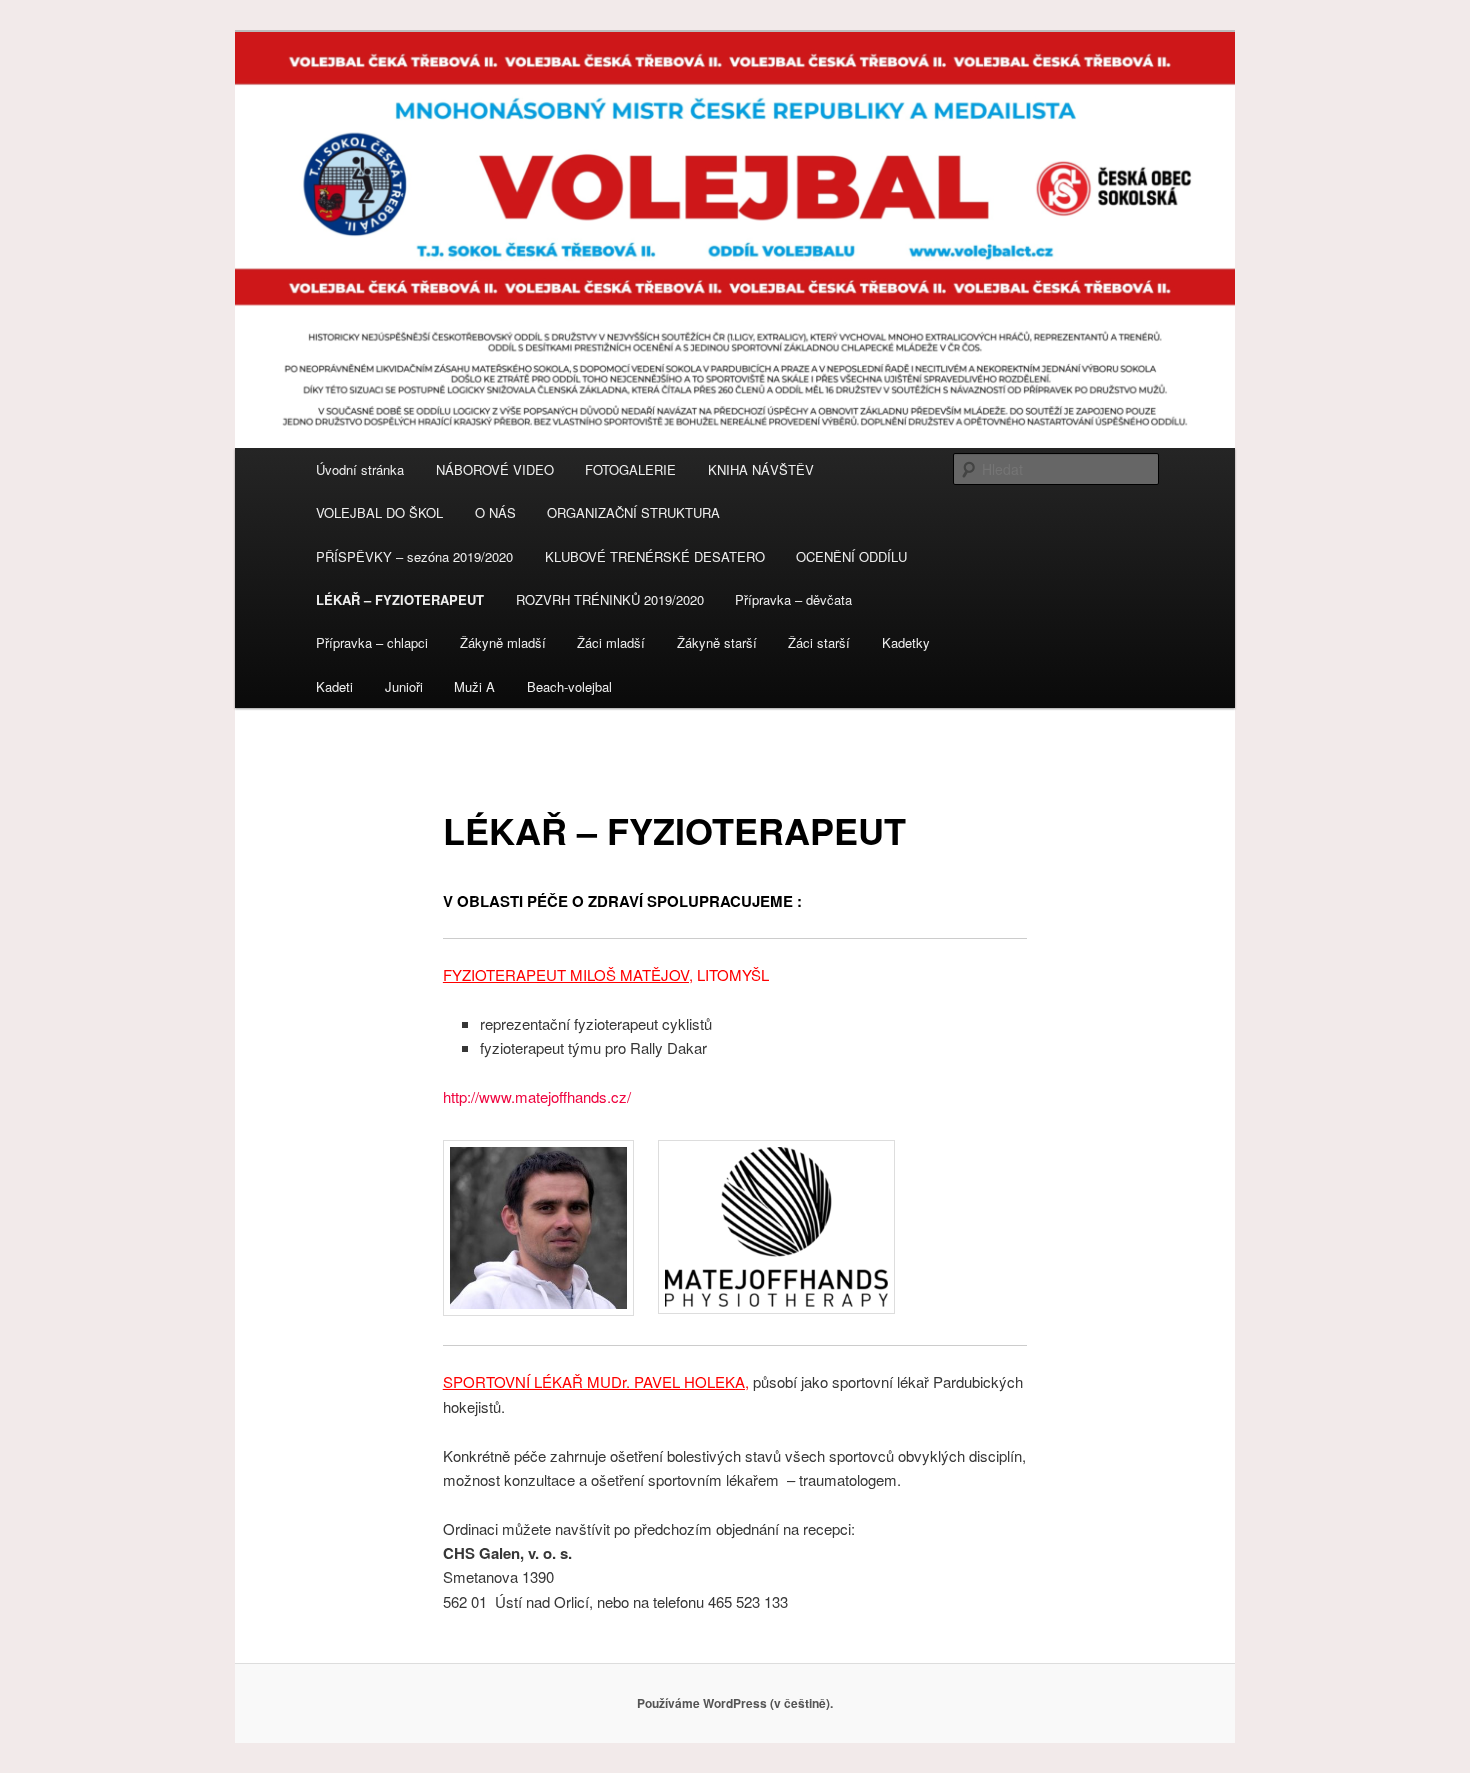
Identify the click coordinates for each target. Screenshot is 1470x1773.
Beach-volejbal (569, 686)
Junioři (404, 686)
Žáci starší (819, 642)
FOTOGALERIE (630, 469)
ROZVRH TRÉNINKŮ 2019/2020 (610, 599)
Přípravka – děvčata (793, 599)
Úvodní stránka (360, 469)
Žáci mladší (611, 642)
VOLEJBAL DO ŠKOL (379, 512)
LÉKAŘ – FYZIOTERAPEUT (400, 599)
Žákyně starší (717, 642)
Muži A (474, 686)
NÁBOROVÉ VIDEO (495, 469)
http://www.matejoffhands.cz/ (537, 1096)
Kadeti (334, 686)
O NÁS (495, 512)
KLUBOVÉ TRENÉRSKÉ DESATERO (655, 556)
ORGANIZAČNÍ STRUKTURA (633, 512)
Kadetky (906, 642)
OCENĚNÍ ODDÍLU (851, 556)
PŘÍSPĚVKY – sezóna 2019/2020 (414, 556)
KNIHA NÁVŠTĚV (761, 469)
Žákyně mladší (503, 642)
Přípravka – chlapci (372, 642)
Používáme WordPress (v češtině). (735, 1703)
